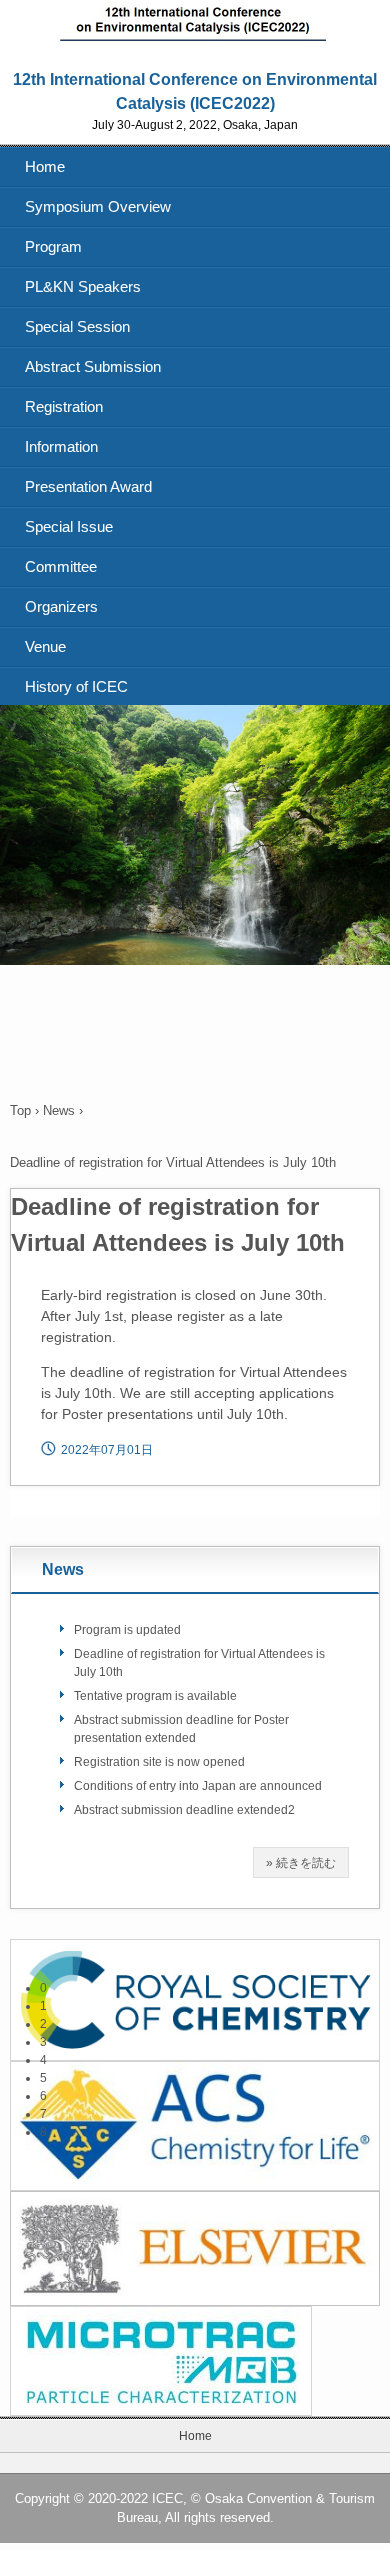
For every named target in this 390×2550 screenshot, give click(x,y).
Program (53, 246)
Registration (64, 406)
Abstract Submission (93, 366)
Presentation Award (88, 486)
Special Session (77, 326)
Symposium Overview (98, 206)
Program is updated (127, 1630)
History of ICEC (76, 686)
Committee (61, 566)
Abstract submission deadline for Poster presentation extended (181, 1729)
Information (61, 446)
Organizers (61, 606)
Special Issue (69, 526)
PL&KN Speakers (83, 286)
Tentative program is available (155, 1696)
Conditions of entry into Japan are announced (198, 1786)
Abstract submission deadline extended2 (184, 1810)
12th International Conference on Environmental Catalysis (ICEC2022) (195, 18)
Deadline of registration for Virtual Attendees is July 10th (199, 1663)
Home (45, 166)
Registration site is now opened (159, 1762)
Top (20, 1110)
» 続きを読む (301, 1863)
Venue (45, 646)
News (59, 1110)
